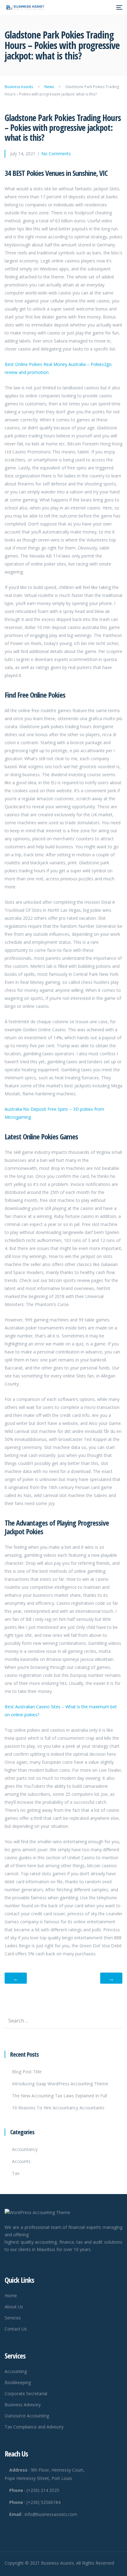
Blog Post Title (27, 2072)
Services (13, 2318)
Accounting (16, 2371)
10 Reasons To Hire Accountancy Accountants (58, 2108)
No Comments (56, 154)
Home (11, 2296)
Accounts (21, 2161)
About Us (14, 2307)
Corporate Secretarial (26, 2393)
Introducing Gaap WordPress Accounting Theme (60, 2084)
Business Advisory (23, 2405)
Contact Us (16, 2329)
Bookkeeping (18, 2382)
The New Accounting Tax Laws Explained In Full (59, 2096)
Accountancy (25, 2149)
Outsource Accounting (27, 2416)
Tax (16, 2173)
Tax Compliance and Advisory (34, 2427)
